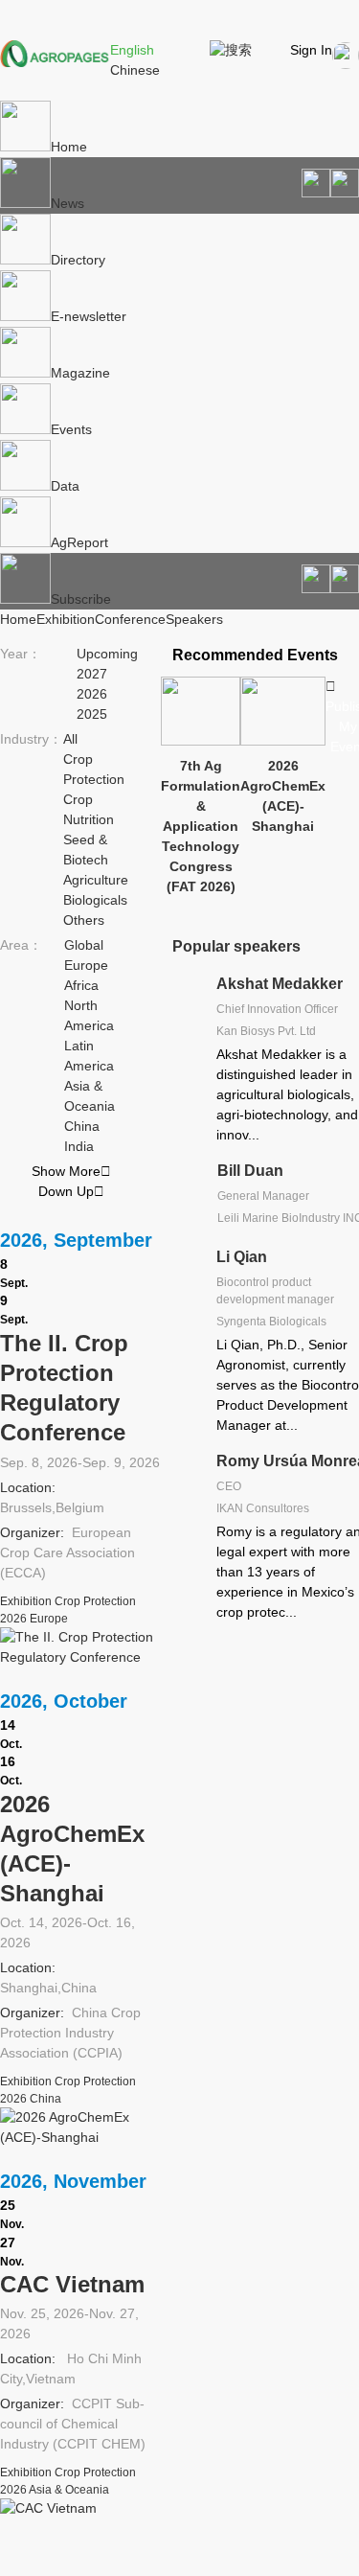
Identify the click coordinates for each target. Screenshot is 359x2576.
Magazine (80, 373)
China (82, 1126)
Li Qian (242, 1257)
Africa (81, 985)
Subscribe (81, 599)
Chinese (135, 70)
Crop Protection (95, 1601)
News (67, 203)
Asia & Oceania (69, 2490)
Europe (86, 965)
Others (84, 920)
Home (69, 147)
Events (71, 429)
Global (84, 945)
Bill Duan (250, 1171)
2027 (92, 674)
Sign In (311, 50)
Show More (71, 1171)
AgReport (79, 542)
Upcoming (107, 654)
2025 (92, 714)
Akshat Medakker (280, 984)
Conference (130, 619)
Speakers (194, 619)
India (79, 1146)
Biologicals (95, 900)
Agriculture (96, 880)
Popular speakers (236, 946)
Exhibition (66, 619)
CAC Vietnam (72, 2284)
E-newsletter (89, 316)
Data (65, 486)
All (70, 739)
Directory (78, 260)
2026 (92, 694)
